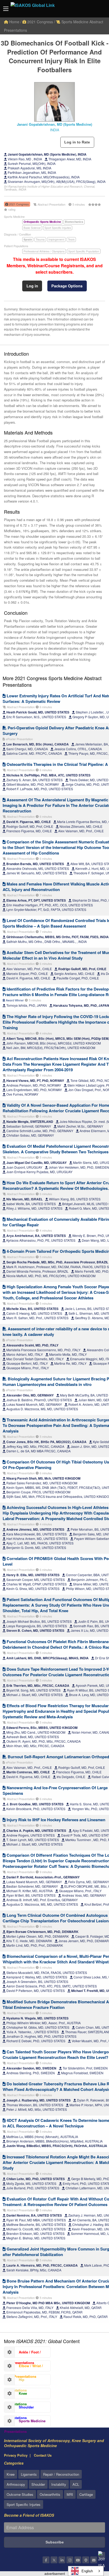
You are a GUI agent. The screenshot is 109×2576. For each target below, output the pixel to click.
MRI (70, 2494)
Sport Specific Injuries (58, 228)
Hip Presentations (15, 2381)
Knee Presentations (16, 2395)
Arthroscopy (16, 2484)
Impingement (56, 239)
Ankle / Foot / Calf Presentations (22, 2353)
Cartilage (86, 2494)
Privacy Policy (16, 2455)
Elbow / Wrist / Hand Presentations (24, 2367)
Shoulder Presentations (19, 2408)
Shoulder (38, 2484)
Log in (32, 286)
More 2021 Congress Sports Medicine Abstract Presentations (52, 681)
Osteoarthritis (50, 2494)
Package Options (67, 286)
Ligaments (29, 2474)
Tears (71, 239)
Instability (59, 2484)
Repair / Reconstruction (61, 2474)
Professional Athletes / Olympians (44, 251)
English (87, 2571)
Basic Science (32, 228)
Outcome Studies (20, 2494)
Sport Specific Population (84, 251)
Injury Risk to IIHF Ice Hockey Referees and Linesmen (55, 1820)
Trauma (40, 239)
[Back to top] (92, 2543)
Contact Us (43, 2455)
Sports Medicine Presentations (25, 2422)
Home (14, 22)
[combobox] (86, 2571)
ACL (76, 2484)
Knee (11, 2474)
